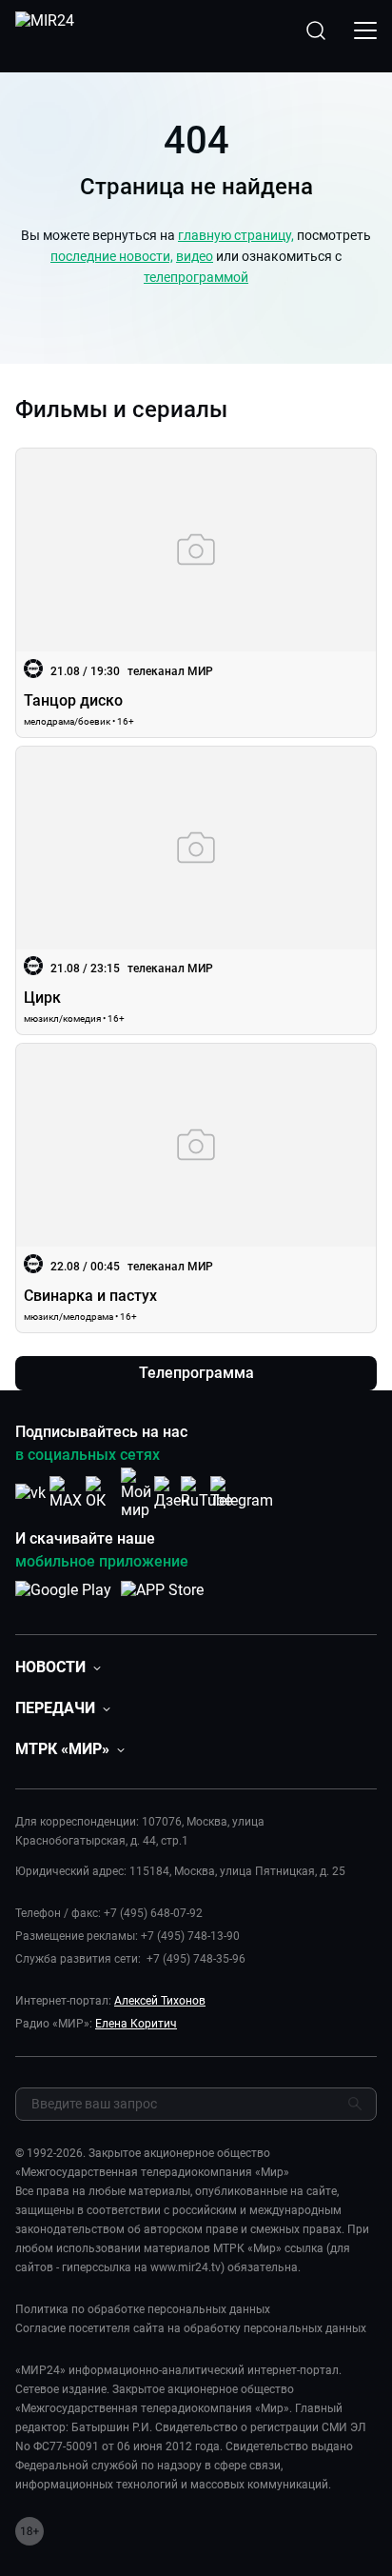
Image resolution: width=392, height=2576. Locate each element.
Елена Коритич (136, 2024)
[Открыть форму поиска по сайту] (316, 30)
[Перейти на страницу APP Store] (162, 1600)
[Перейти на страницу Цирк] (196, 891)
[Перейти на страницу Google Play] (63, 1600)
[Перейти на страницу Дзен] (172, 1493)
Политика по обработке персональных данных (143, 2309)
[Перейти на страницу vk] (30, 1493)
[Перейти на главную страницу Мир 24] (45, 30)
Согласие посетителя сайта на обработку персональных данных (191, 2328)
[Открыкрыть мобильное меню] (365, 30)
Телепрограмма (196, 1373)
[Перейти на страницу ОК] (101, 1493)
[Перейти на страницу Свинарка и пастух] (196, 1188)
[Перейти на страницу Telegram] (242, 1493)
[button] (58, 1667)
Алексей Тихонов (160, 2001)
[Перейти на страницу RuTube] (206, 1493)
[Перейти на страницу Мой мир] (136, 1493)
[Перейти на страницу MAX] (66, 1493)
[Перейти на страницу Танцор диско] (196, 593)
